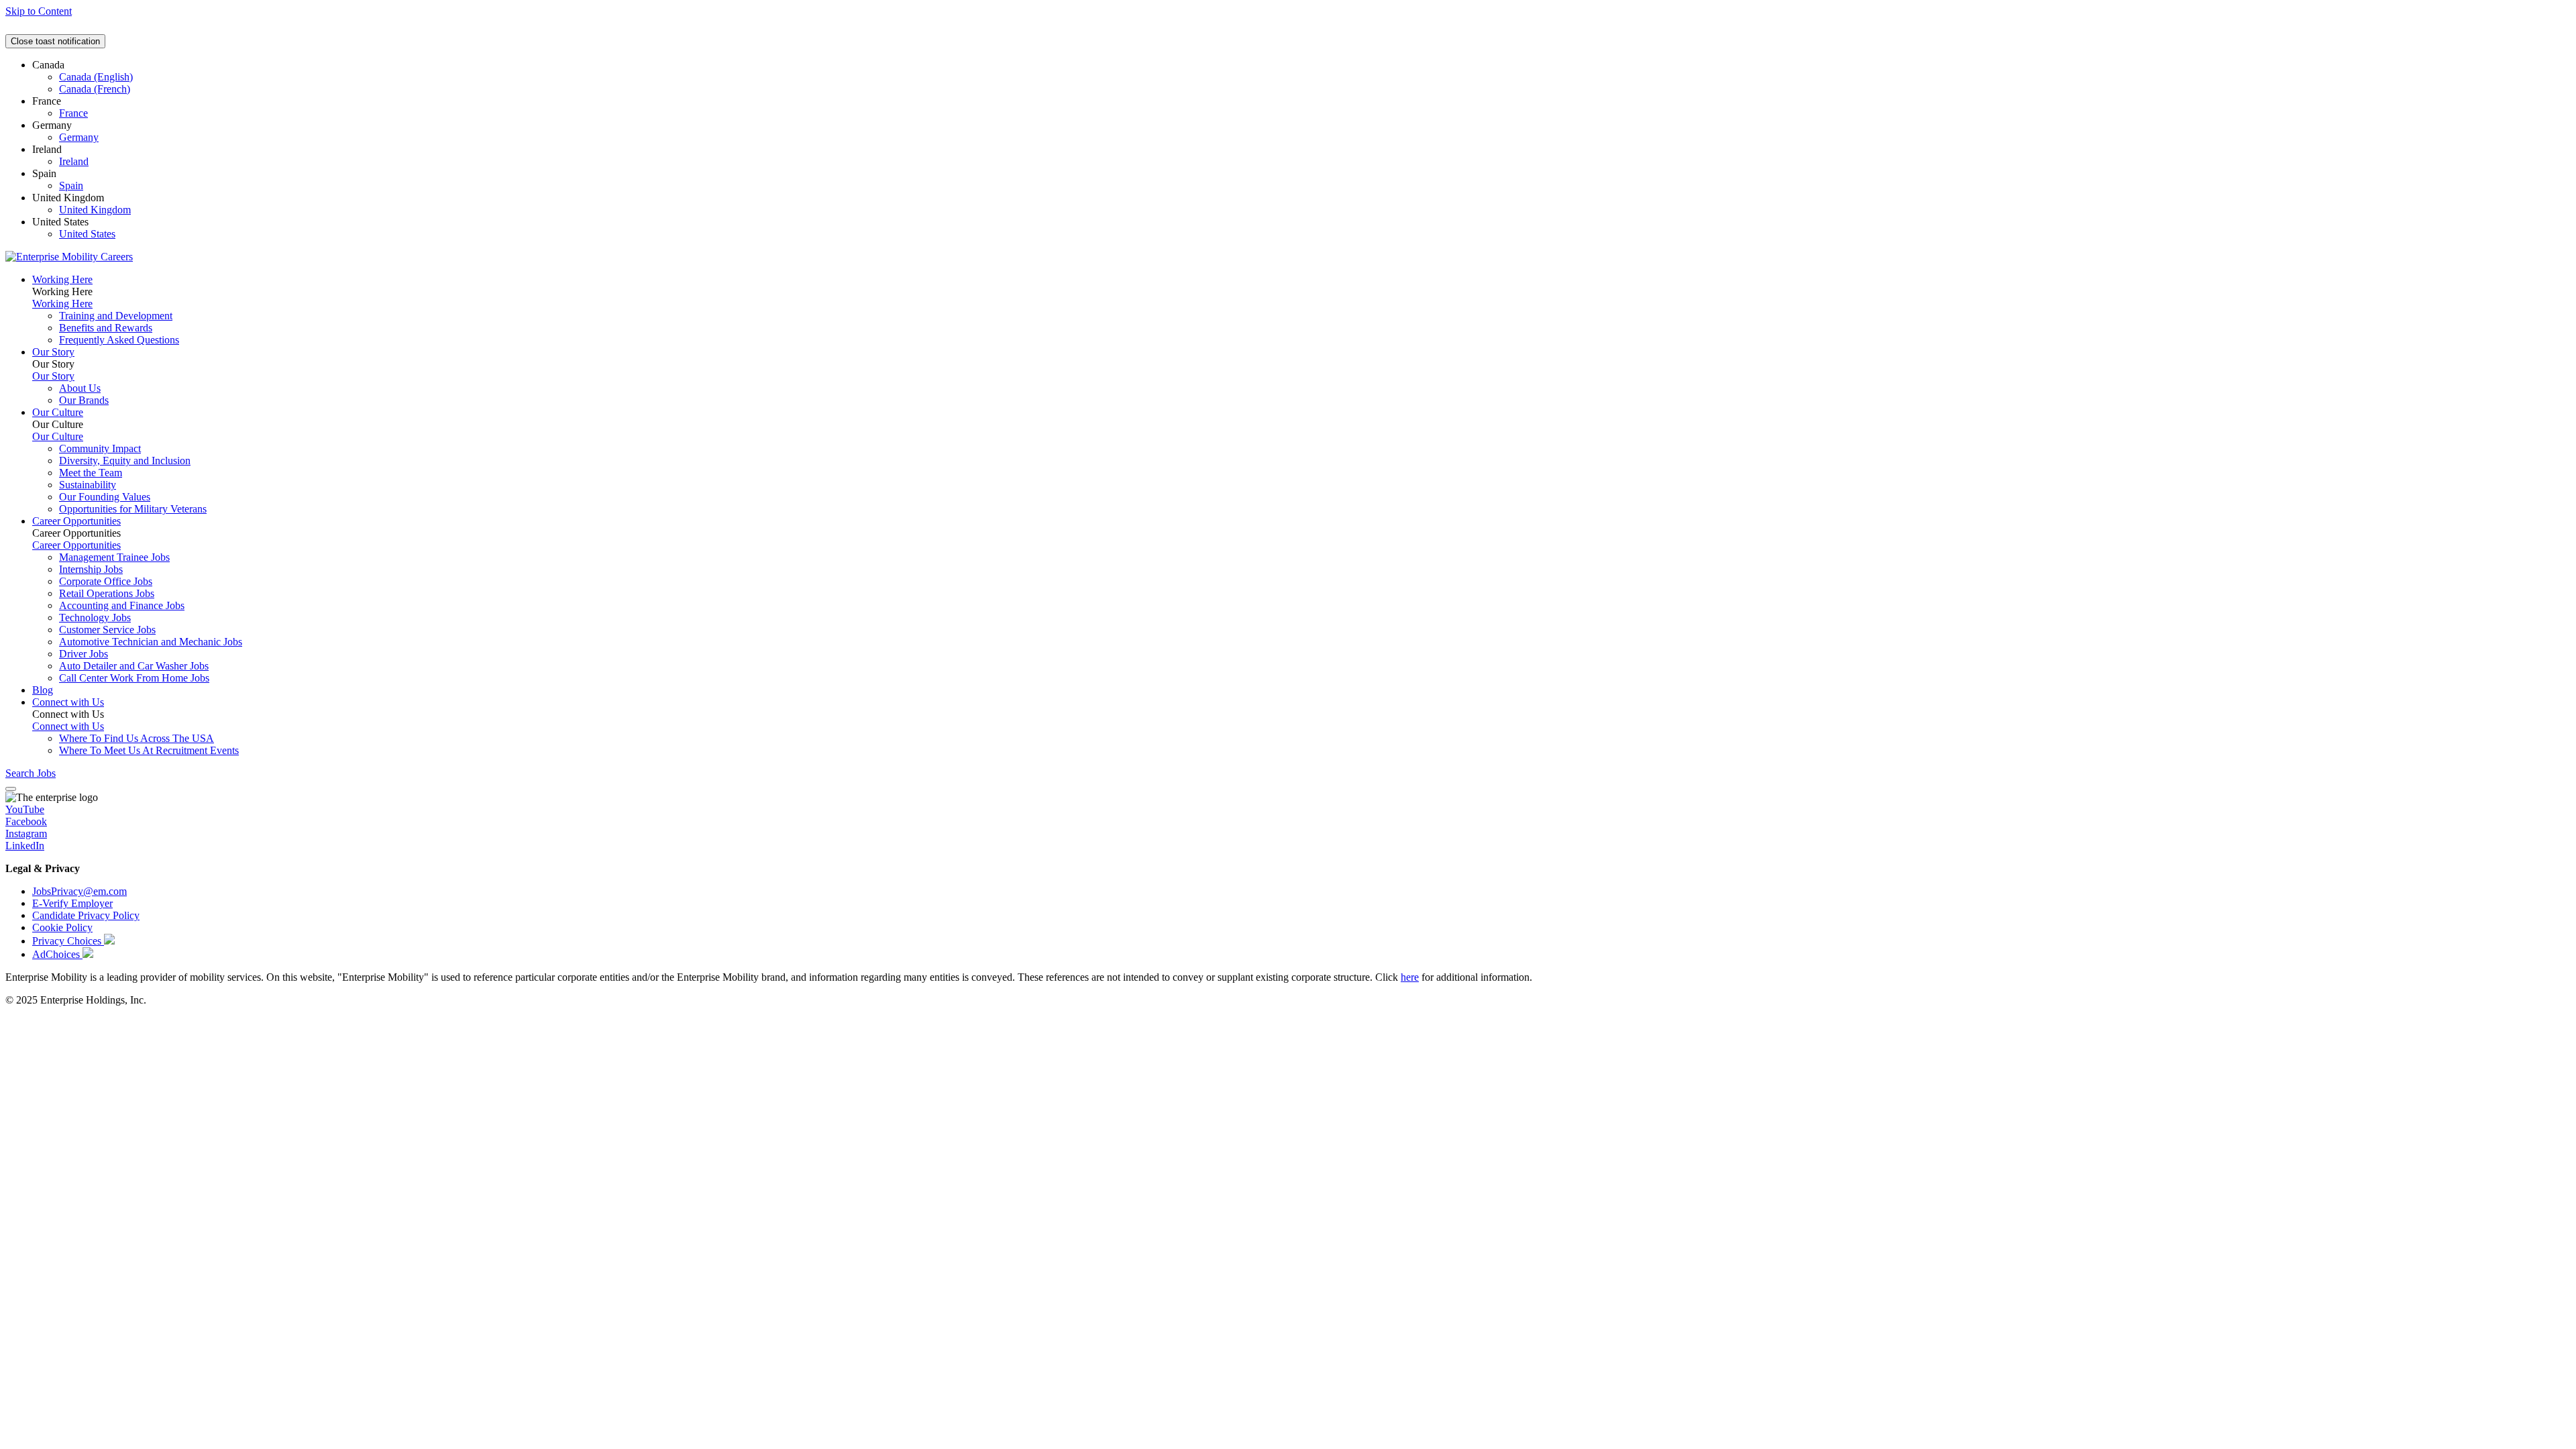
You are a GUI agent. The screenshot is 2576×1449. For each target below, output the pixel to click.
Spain (71, 185)
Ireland (74, 161)
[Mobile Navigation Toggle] (11, 789)
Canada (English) (96, 77)
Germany (79, 137)
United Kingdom (95, 210)
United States (87, 234)
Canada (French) (95, 89)
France (73, 113)
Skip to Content (39, 11)
